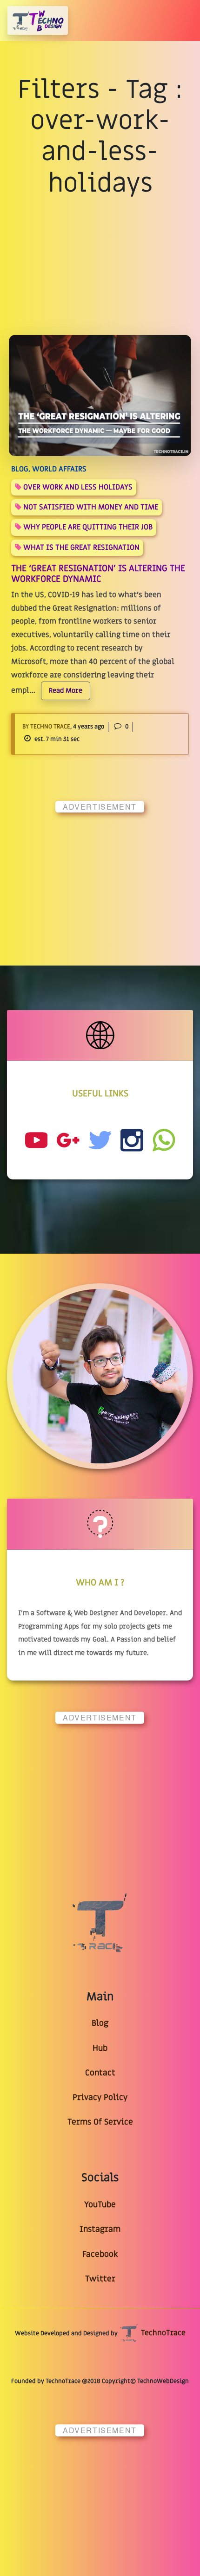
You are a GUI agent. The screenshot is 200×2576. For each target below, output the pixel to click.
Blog (100, 2023)
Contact (100, 2073)
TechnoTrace (162, 2333)
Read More (66, 691)
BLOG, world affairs (49, 469)
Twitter (100, 2279)
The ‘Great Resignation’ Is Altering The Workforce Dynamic (98, 574)
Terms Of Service (100, 2122)
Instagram (100, 2229)
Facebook (100, 2254)
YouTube (100, 2205)
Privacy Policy (100, 2097)
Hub (100, 2048)
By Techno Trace (46, 727)
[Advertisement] (100, 880)
